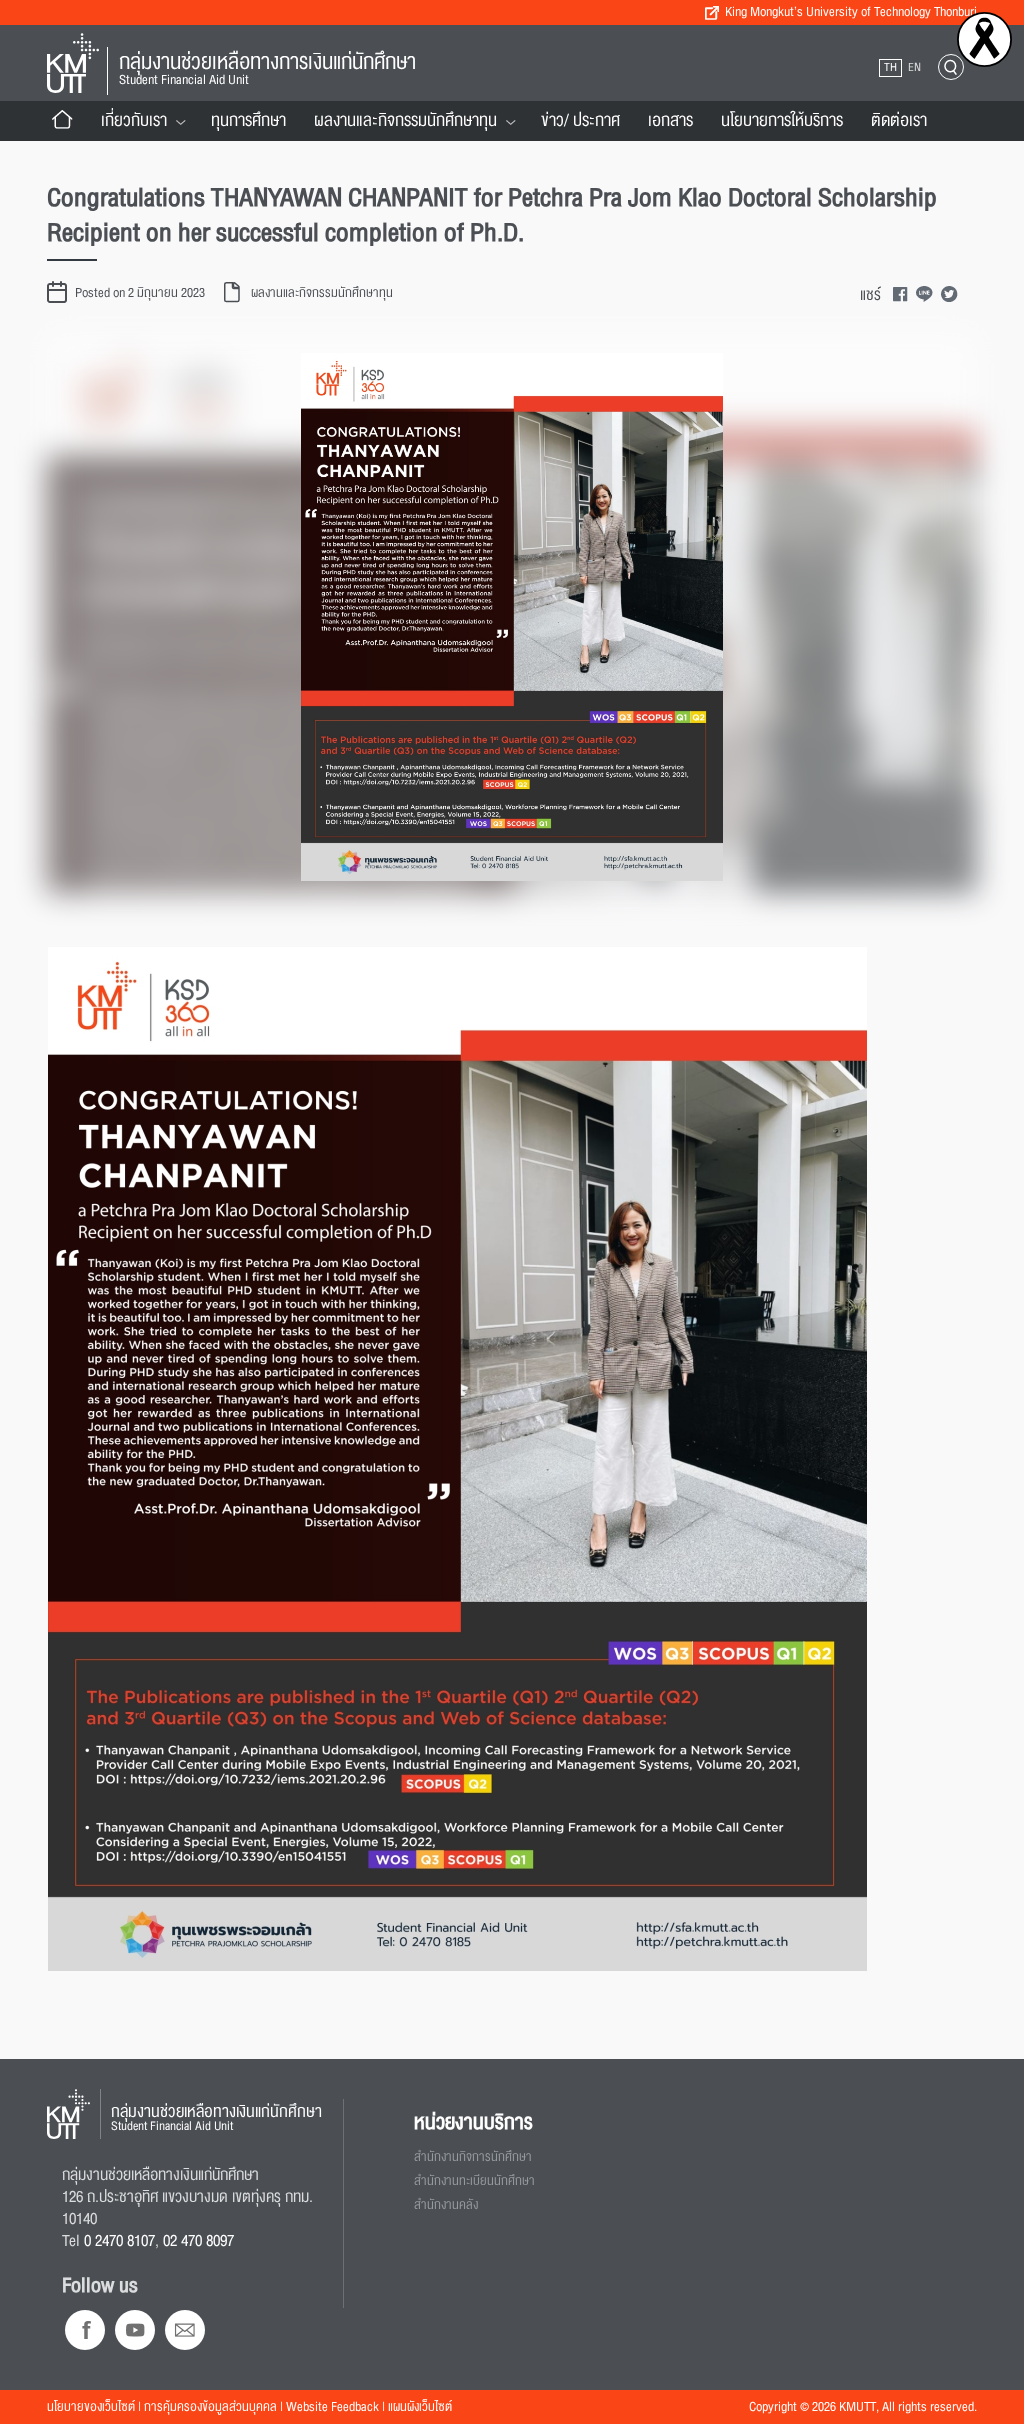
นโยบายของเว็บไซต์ (91, 2407)
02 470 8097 (198, 2241)
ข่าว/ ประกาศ (580, 120)
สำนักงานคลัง (446, 2205)
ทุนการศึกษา (248, 120)
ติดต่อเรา (899, 120)
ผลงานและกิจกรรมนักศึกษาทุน (405, 120)
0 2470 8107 (119, 2241)
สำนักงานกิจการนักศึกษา (473, 2157)
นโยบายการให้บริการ (782, 120)
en (914, 67)
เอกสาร (670, 120)
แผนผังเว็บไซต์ (420, 2407)
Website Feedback (332, 2407)
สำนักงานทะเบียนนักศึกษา (474, 2181)
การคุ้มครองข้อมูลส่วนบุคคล (210, 2407)
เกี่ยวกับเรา (134, 120)
